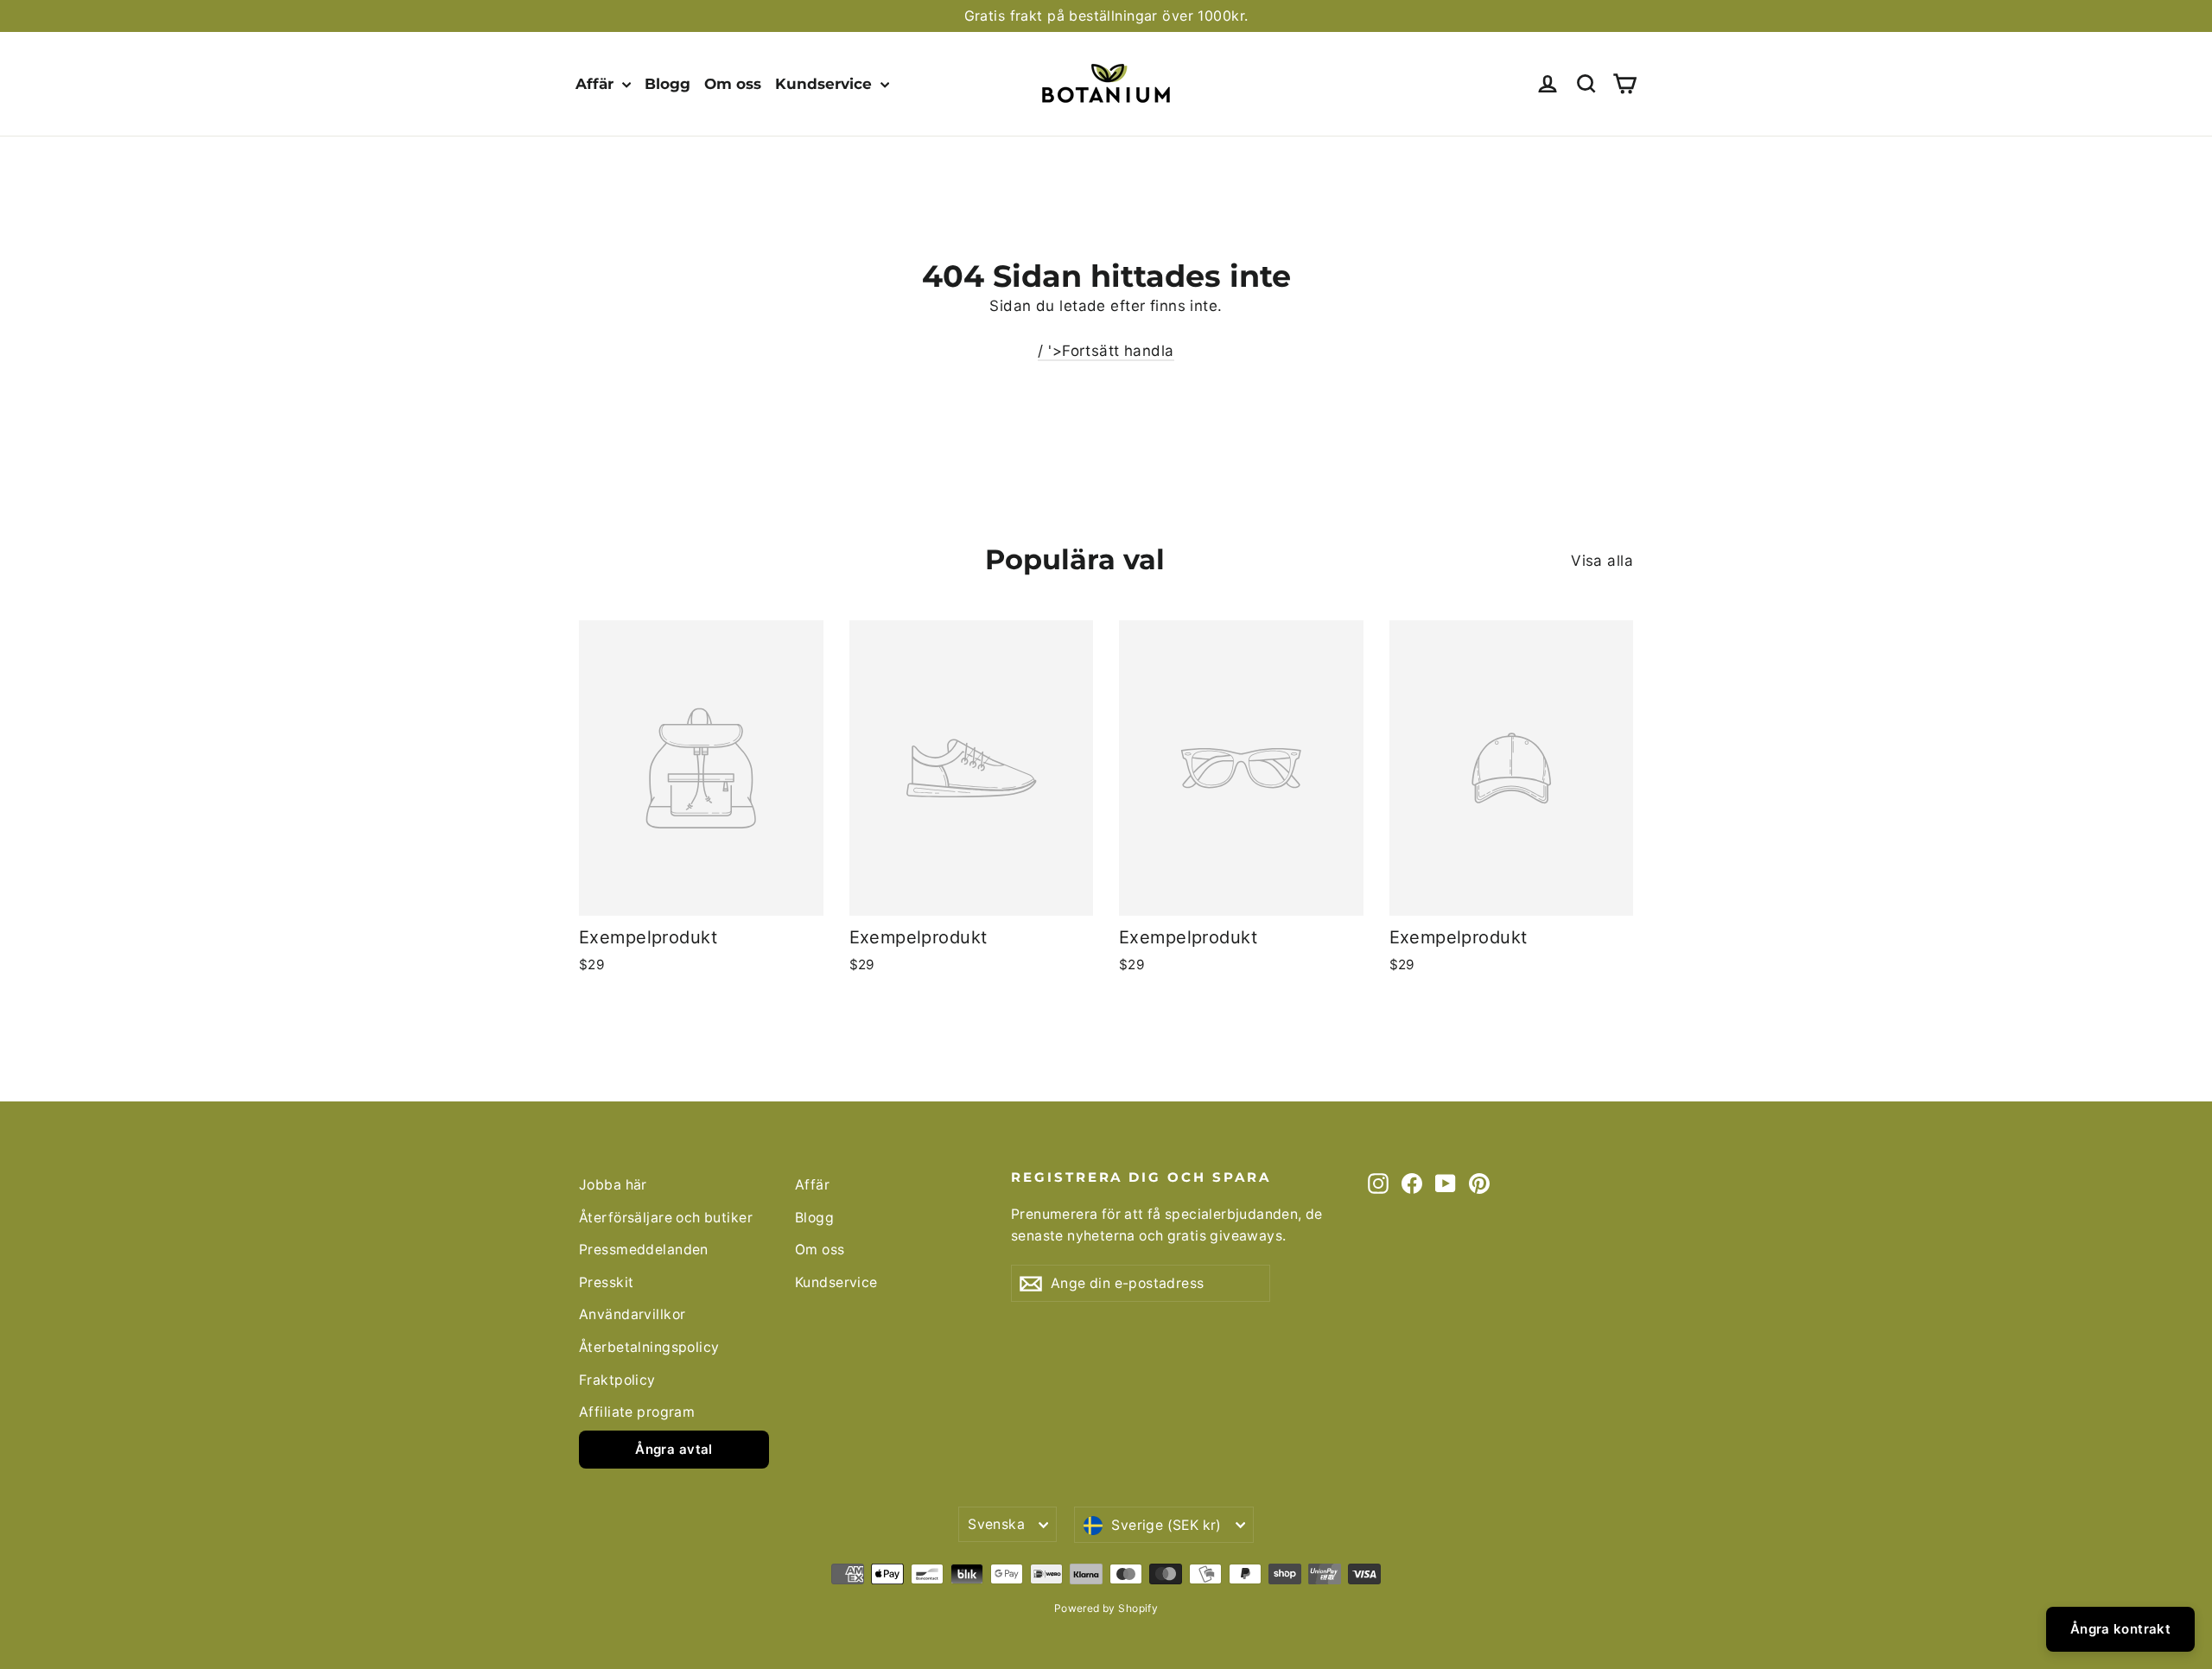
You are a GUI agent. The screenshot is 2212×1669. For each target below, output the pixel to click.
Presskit (606, 1282)
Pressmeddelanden (644, 1250)
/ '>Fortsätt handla (1106, 351)
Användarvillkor (632, 1314)
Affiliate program (637, 1412)
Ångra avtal (674, 1449)
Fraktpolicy (617, 1380)
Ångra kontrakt (2120, 1629)
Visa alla (1602, 561)
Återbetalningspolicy (649, 1347)
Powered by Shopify (1106, 1608)
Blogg (667, 84)
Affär (597, 84)
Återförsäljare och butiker (666, 1218)
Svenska (996, 1524)
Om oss (733, 84)
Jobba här (613, 1185)
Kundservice (826, 84)
